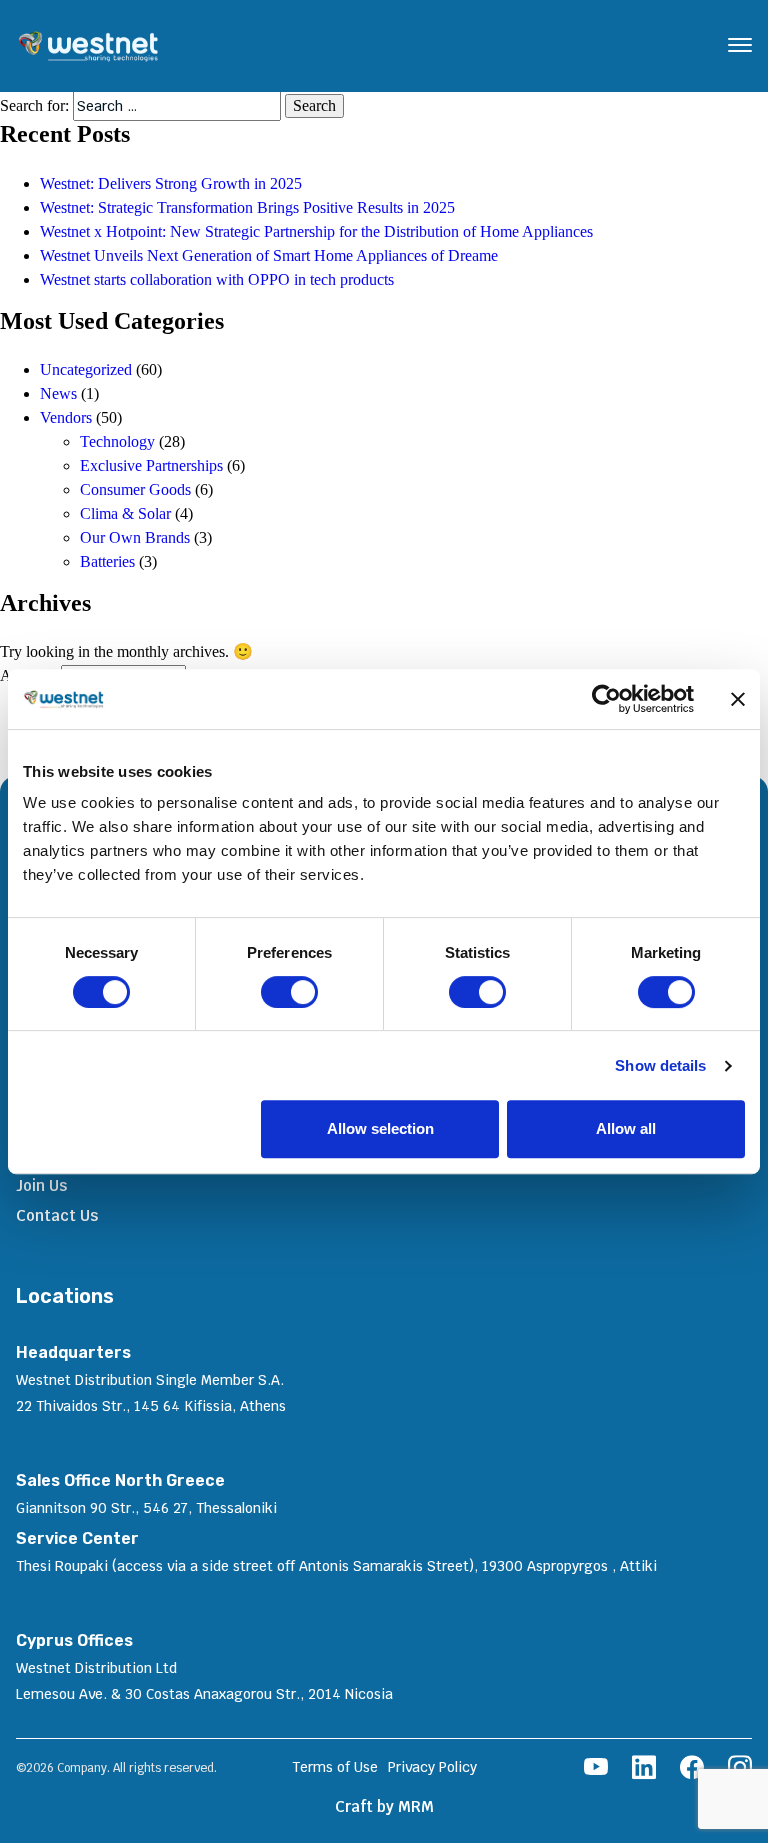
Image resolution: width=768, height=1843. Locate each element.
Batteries (107, 561)
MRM (416, 1806)
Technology (117, 441)
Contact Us (57, 1215)
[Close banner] (738, 699)
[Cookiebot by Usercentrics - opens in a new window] (606, 699)
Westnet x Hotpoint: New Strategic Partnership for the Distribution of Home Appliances (316, 231)
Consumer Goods (135, 489)
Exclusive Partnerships (151, 465)
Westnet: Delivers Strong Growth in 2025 (171, 183)
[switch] (289, 992)
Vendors (66, 417)
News (58, 393)
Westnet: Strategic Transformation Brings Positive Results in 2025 (249, 207)
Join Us (41, 1185)
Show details (660, 1065)
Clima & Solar (125, 513)
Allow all (626, 1128)
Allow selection (380, 1128)
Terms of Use (335, 1767)
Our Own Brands (135, 537)
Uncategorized (86, 369)
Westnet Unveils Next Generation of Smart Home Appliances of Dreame (269, 255)
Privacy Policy (432, 1767)
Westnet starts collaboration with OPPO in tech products (217, 279)
